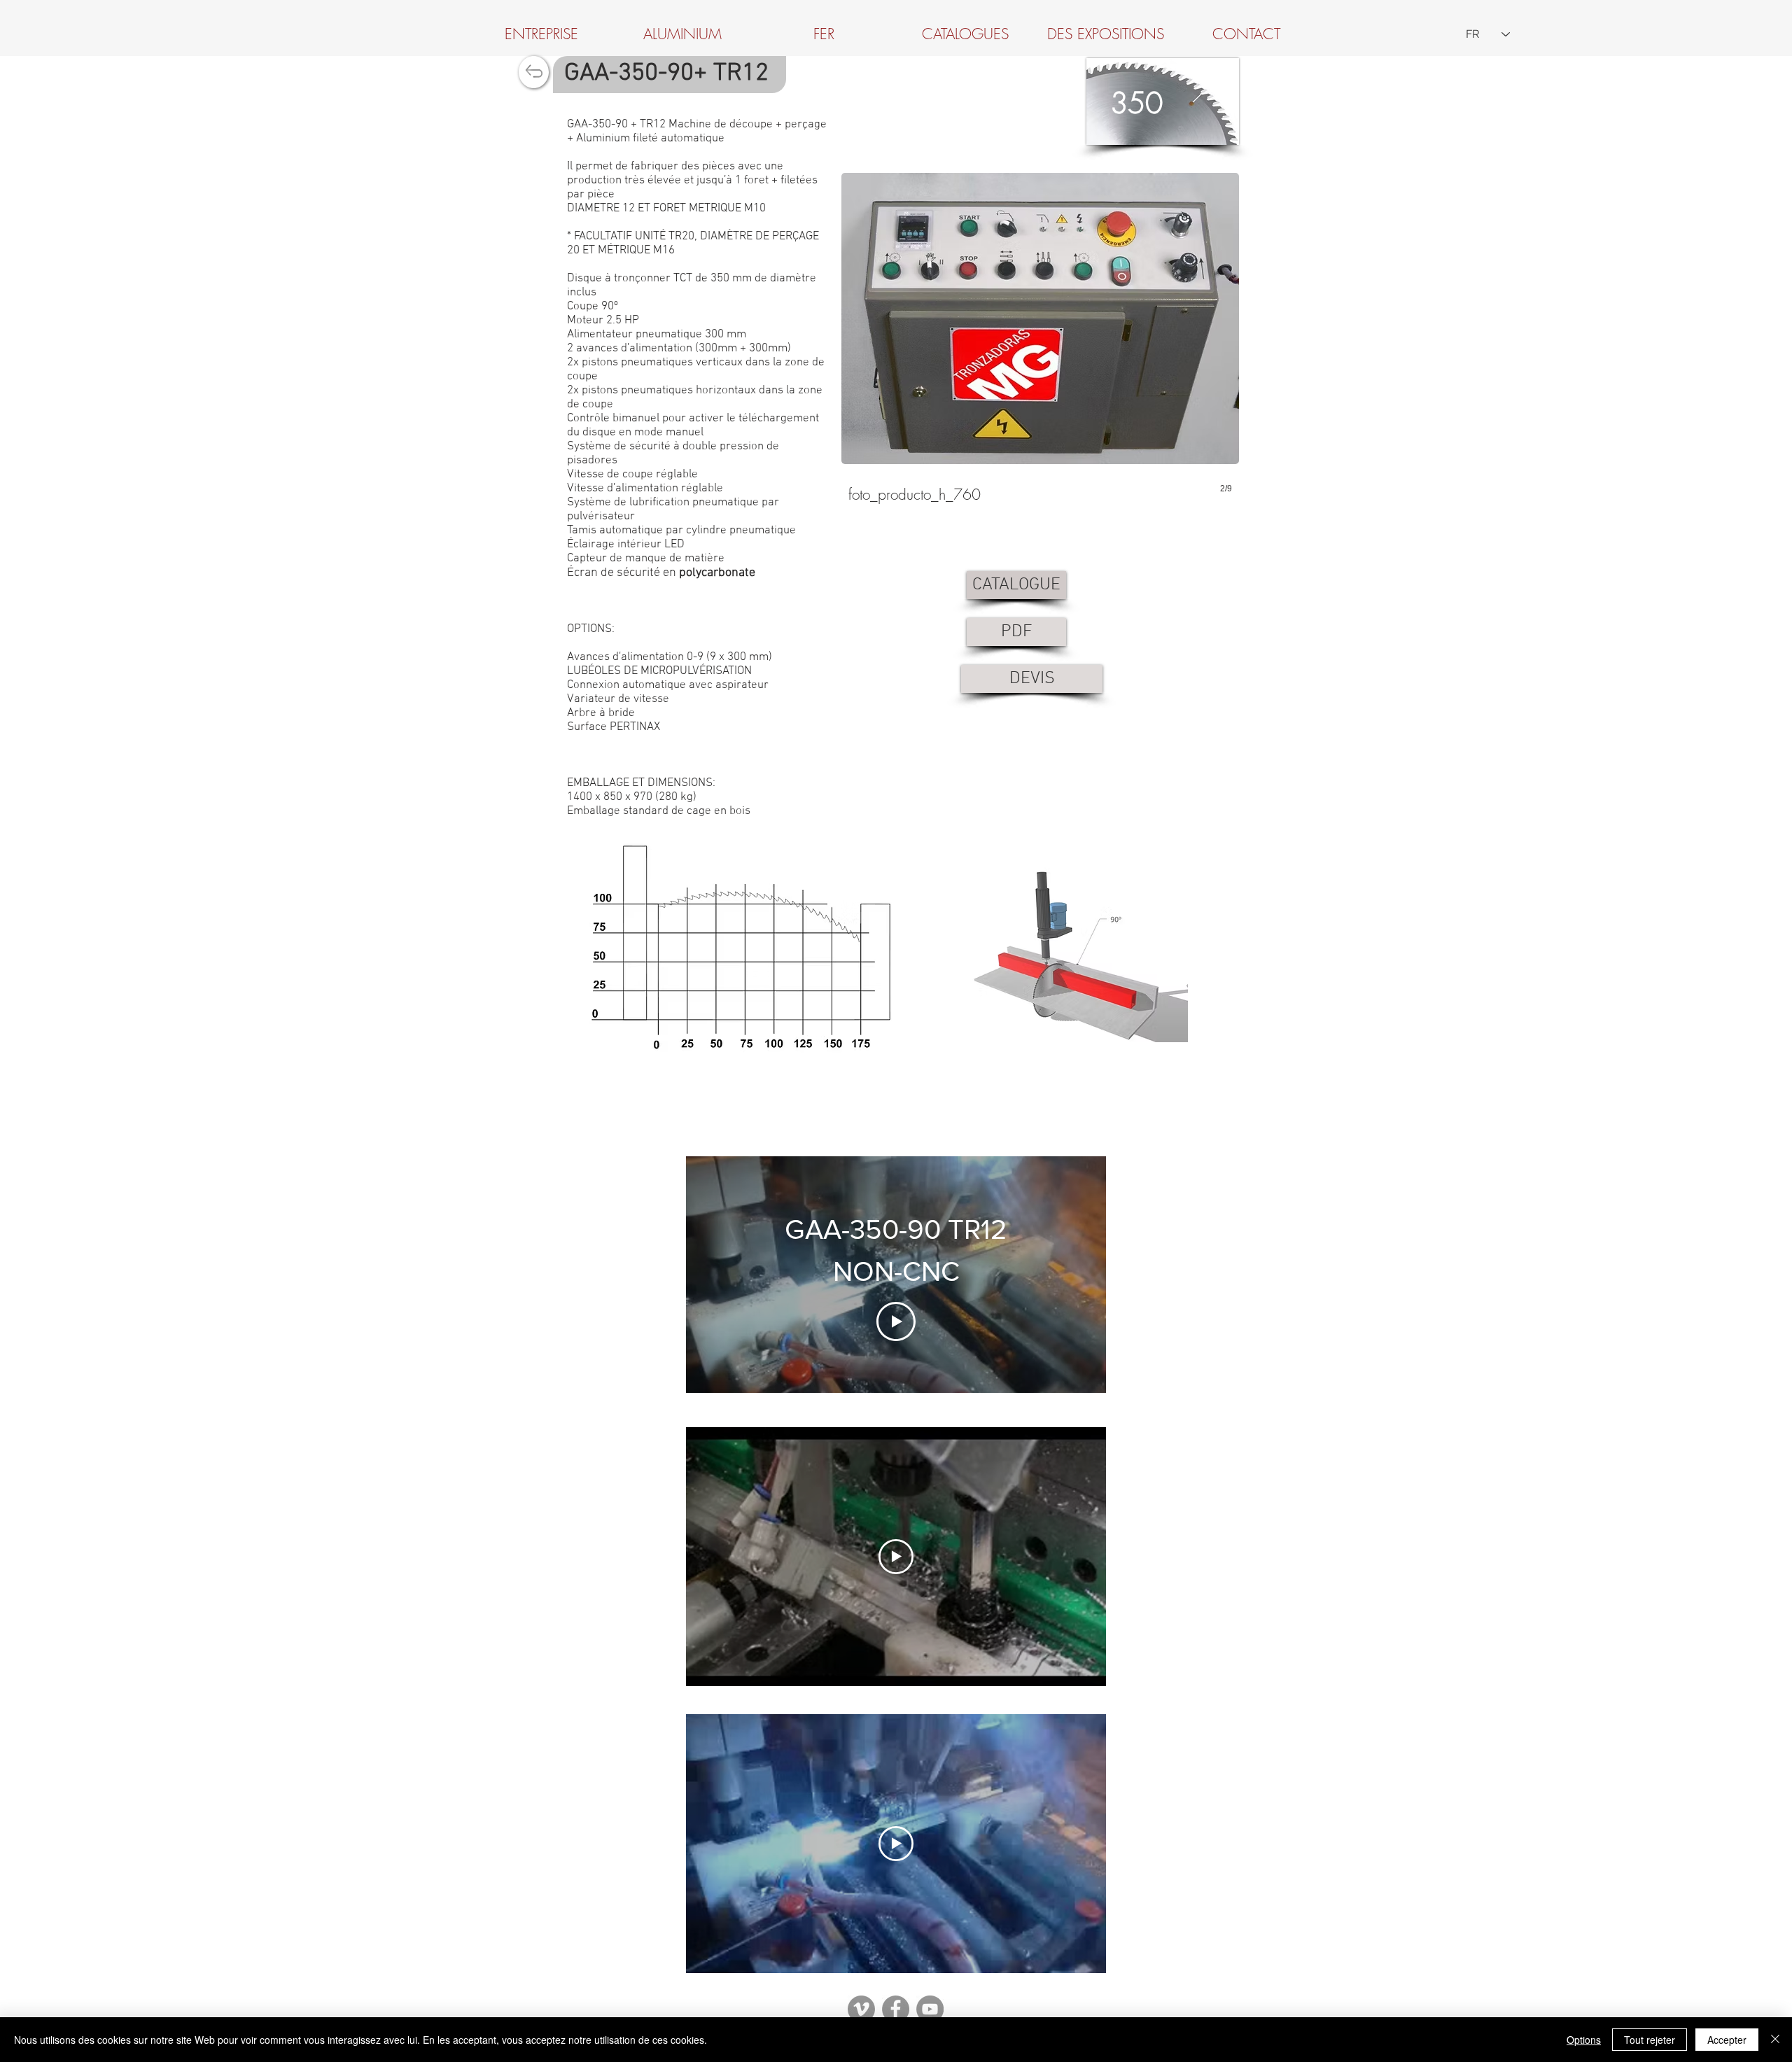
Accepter (1727, 2040)
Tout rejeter (1650, 2040)
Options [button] (1584, 2040)
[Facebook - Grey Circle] (896, 2009)
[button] (1040, 343)
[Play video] (896, 1557)
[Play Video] (896, 1321)
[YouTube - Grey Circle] (930, 2009)
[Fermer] (1775, 2040)
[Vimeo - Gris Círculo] (861, 2009)
